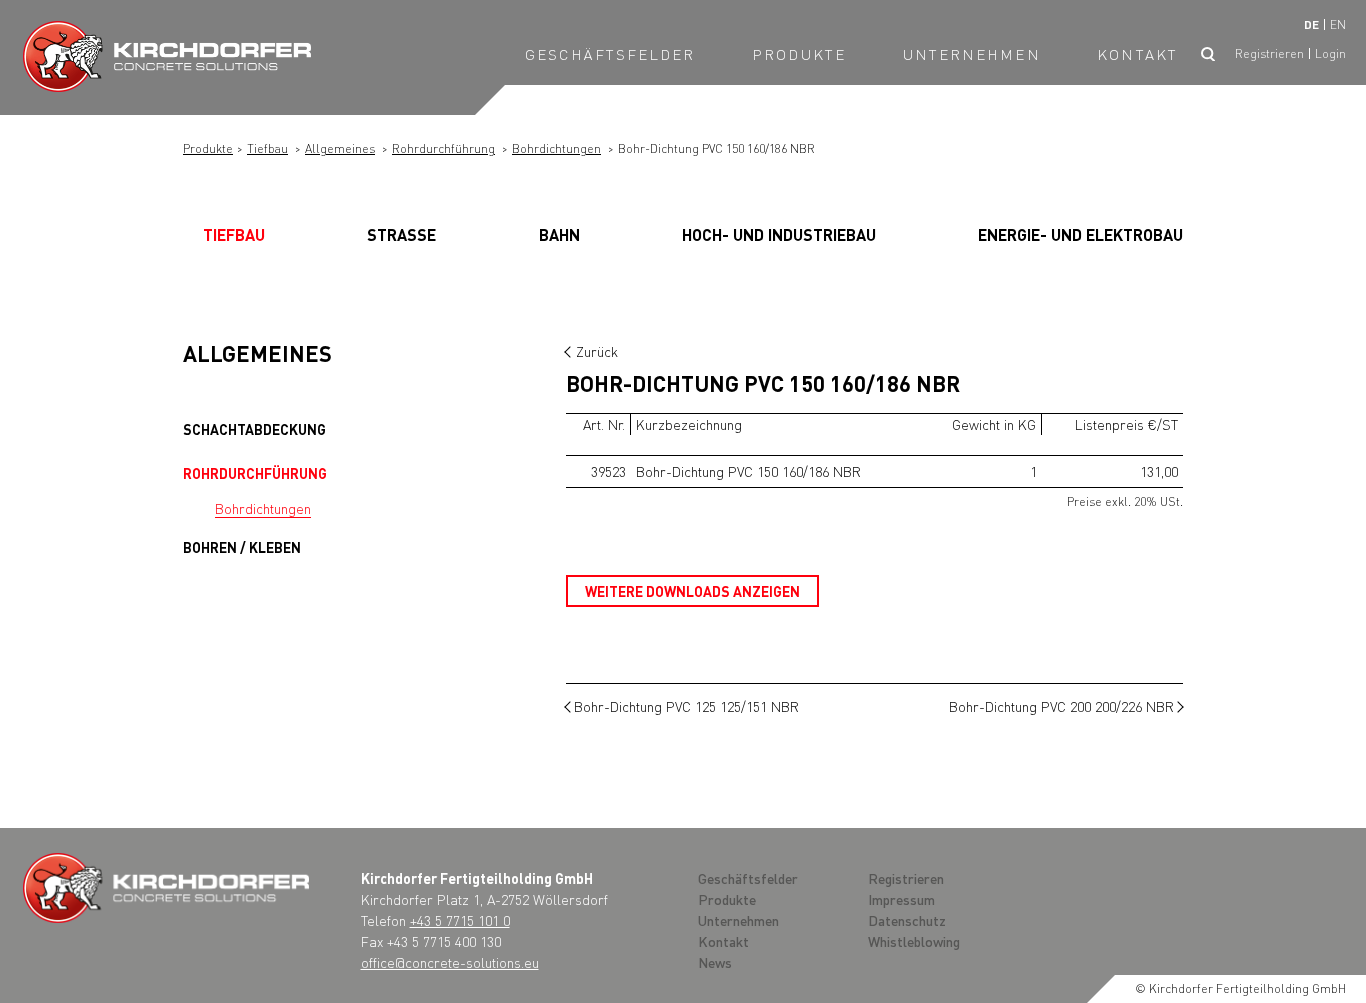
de (1311, 24)
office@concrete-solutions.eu (450, 962)
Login (1330, 53)
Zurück (597, 351)
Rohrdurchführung (443, 148)
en (1338, 24)
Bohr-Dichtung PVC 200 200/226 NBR (1061, 706)
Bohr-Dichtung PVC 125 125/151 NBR (686, 706)
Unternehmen (972, 54)
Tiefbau (267, 148)
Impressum (901, 899)
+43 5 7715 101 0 (460, 920)
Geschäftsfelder (610, 54)
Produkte (799, 54)
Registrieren (1269, 53)
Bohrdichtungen (556, 148)
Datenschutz (907, 920)
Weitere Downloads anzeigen (692, 591)
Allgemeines (340, 148)
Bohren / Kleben (242, 547)
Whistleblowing (914, 941)
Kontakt (1137, 54)
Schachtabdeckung (254, 429)
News (715, 962)
